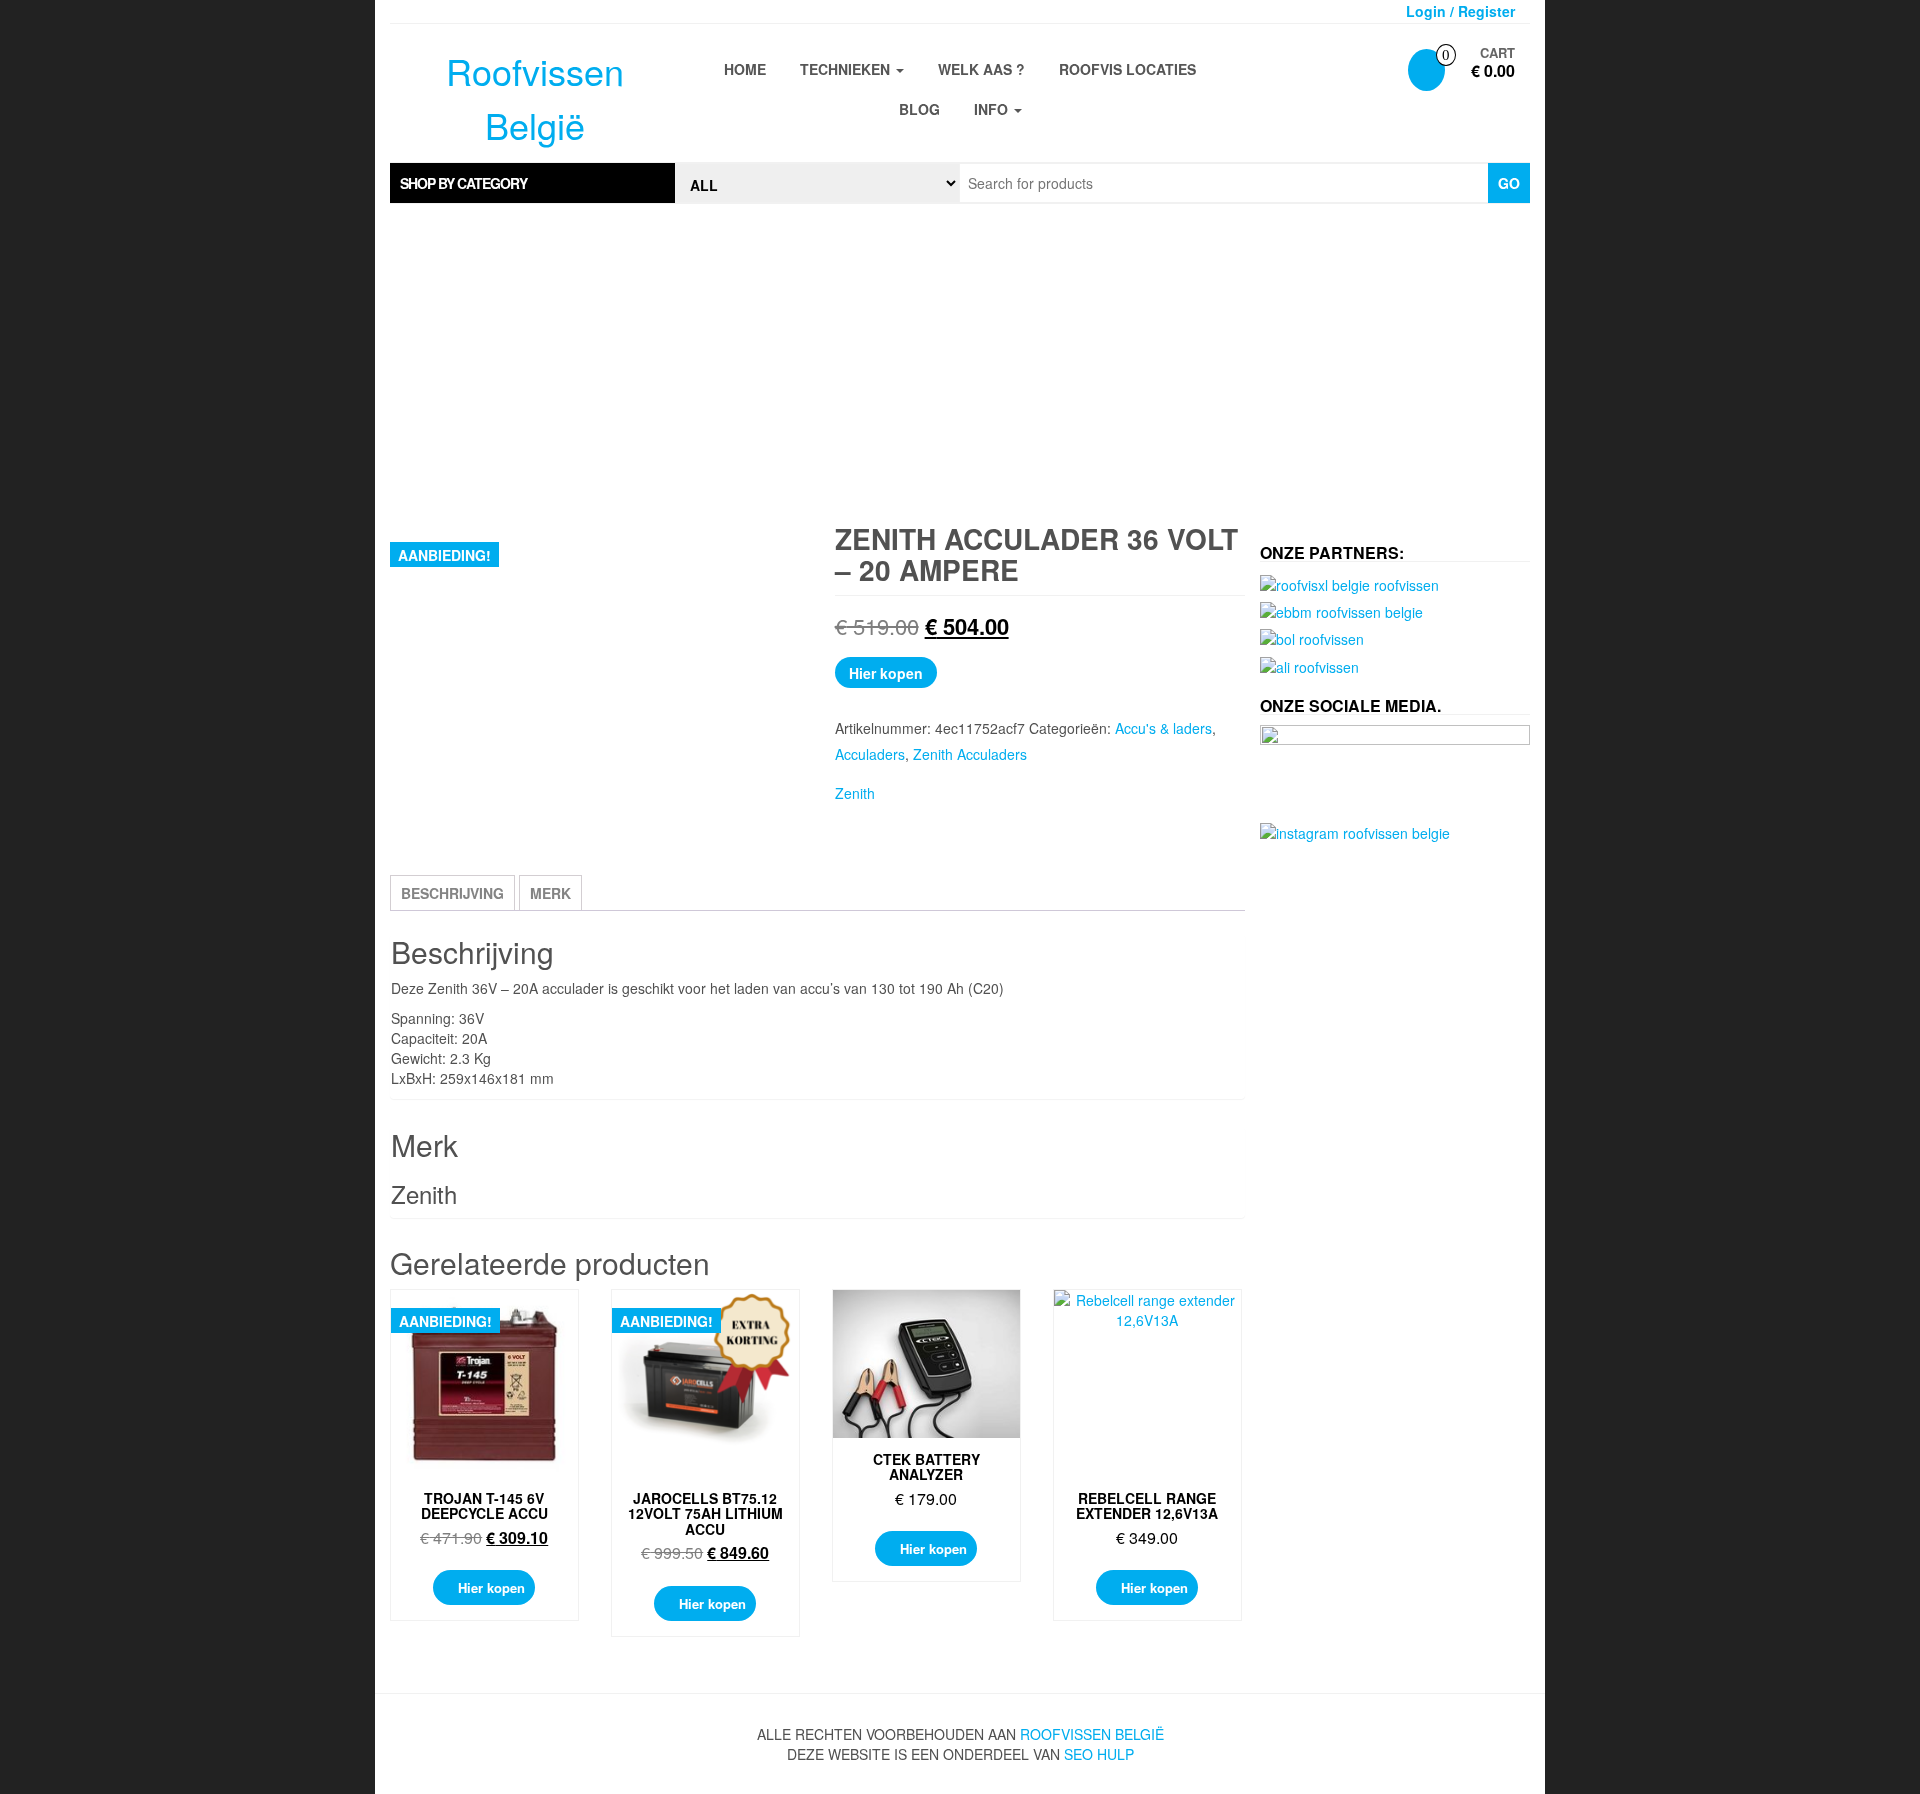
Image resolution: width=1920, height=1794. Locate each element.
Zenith (855, 793)
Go (1509, 183)
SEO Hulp (1099, 1754)
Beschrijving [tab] (452, 893)
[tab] (532, 183)
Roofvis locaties (1127, 69)
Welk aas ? (981, 69)
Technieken (847, 69)
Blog (919, 109)
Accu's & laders (1163, 728)
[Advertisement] (960, 364)
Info (993, 109)
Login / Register (1460, 11)
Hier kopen (886, 673)
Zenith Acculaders (970, 754)
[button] (532, 183)
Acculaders (870, 754)
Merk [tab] (550, 893)
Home (745, 69)
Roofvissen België (1092, 1734)
